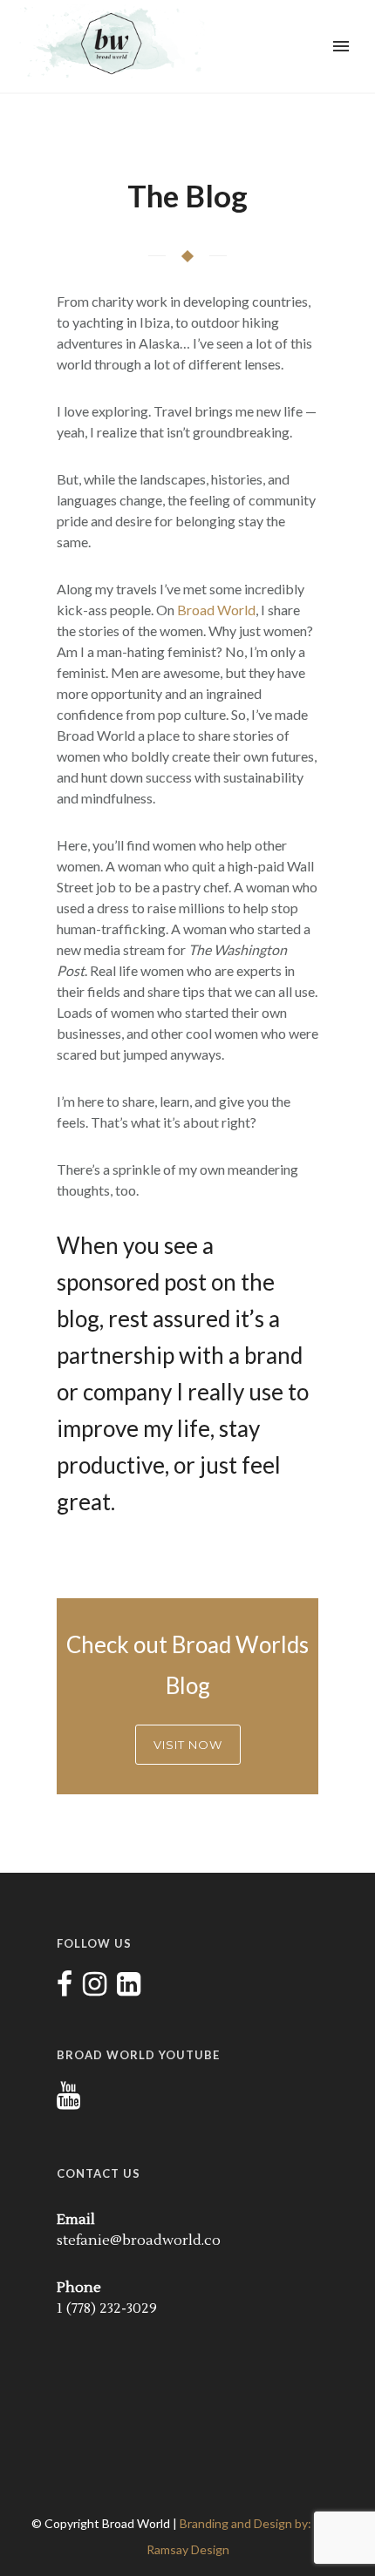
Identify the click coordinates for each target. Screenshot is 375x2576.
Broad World (216, 610)
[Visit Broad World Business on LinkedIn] (129, 1990)
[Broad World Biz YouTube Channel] (68, 2101)
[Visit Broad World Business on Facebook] (65, 1990)
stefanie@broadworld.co (139, 2240)
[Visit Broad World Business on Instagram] (95, 1990)
